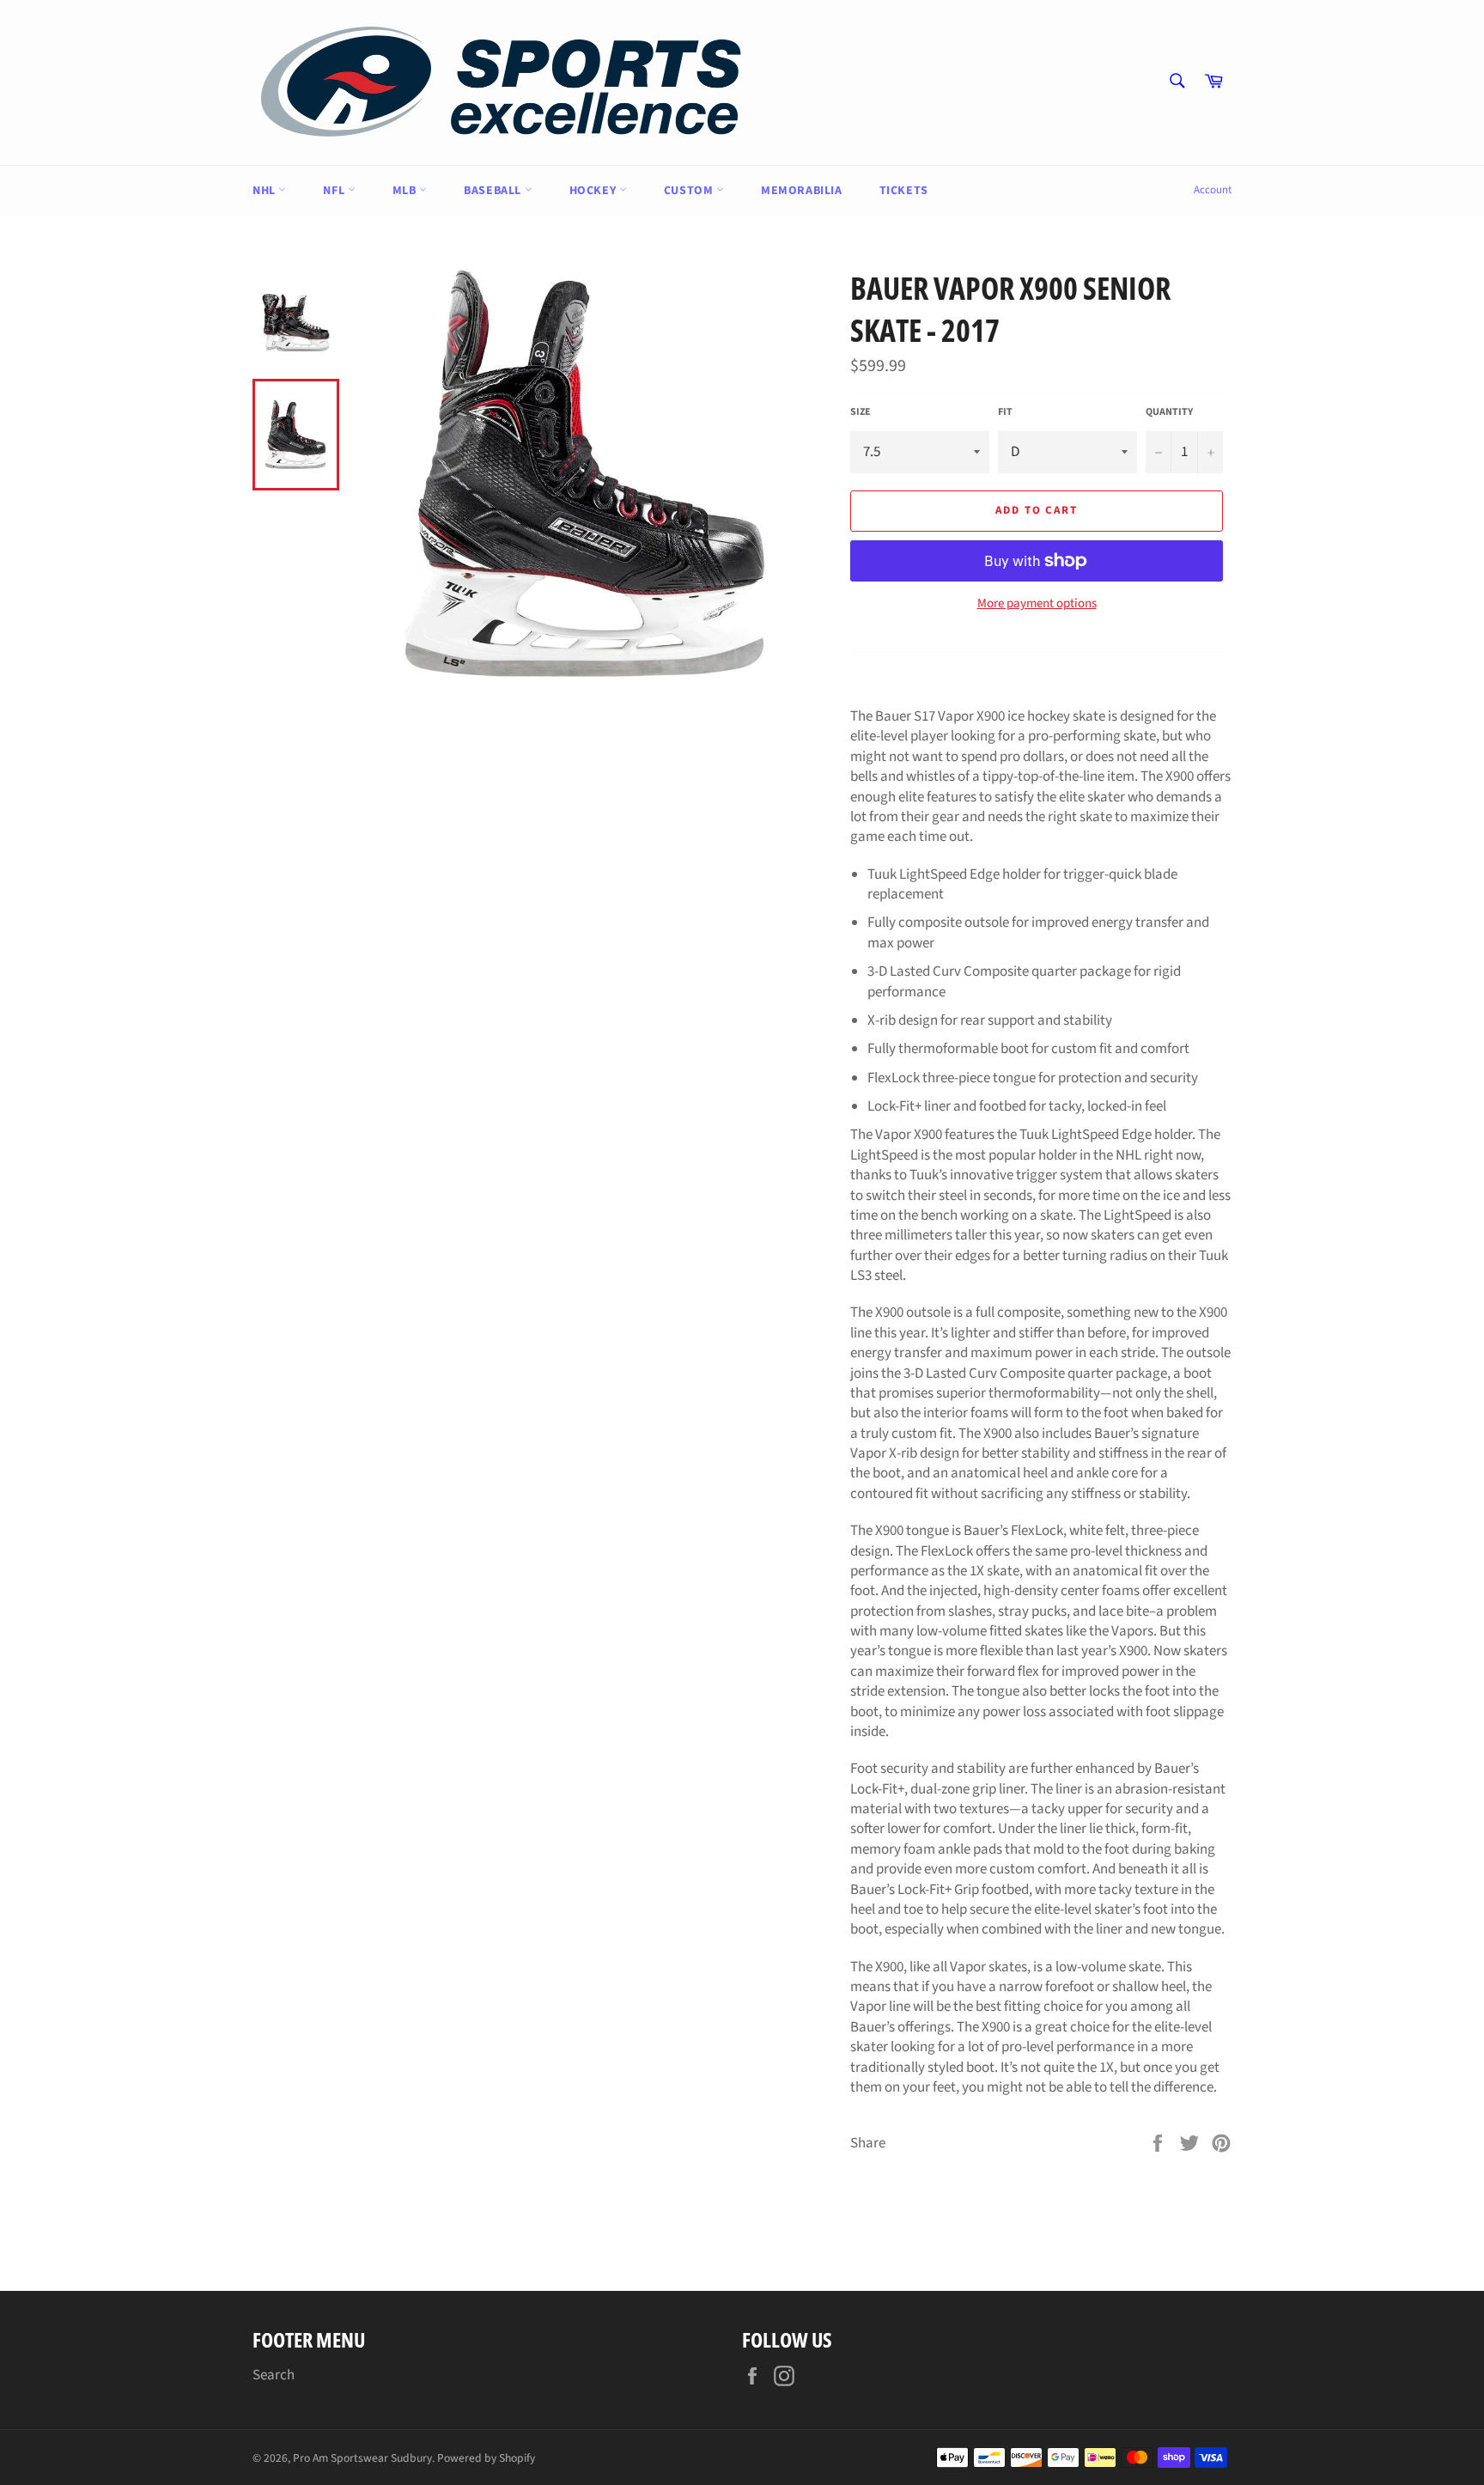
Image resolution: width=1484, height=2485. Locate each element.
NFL (335, 191)
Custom (690, 191)
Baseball (494, 191)
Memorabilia (802, 191)
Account (1213, 190)
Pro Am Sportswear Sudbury (362, 2458)
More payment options (1037, 604)
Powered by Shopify (486, 2458)
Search (274, 2375)
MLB (406, 191)
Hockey (594, 191)
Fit (1005, 412)
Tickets (904, 191)
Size (861, 412)
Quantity (1169, 412)
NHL (265, 191)
